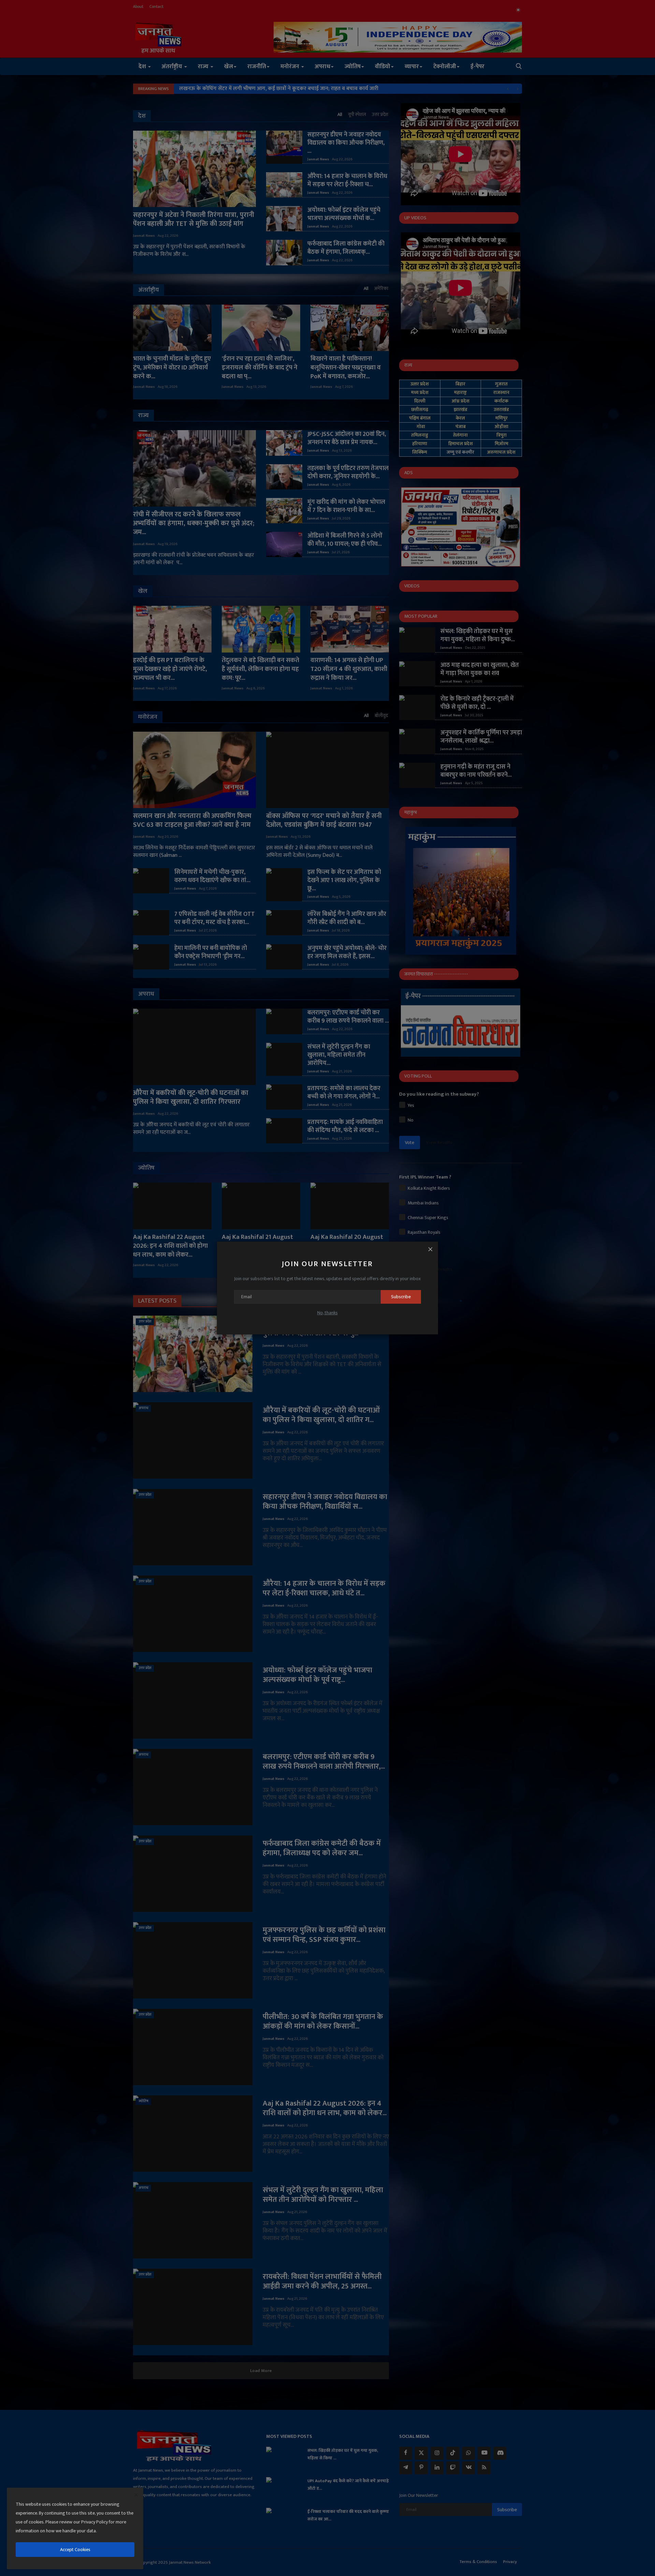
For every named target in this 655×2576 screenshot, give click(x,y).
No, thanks (327, 1313)
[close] (136, 2495)
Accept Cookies (75, 2550)
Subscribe (401, 1297)
